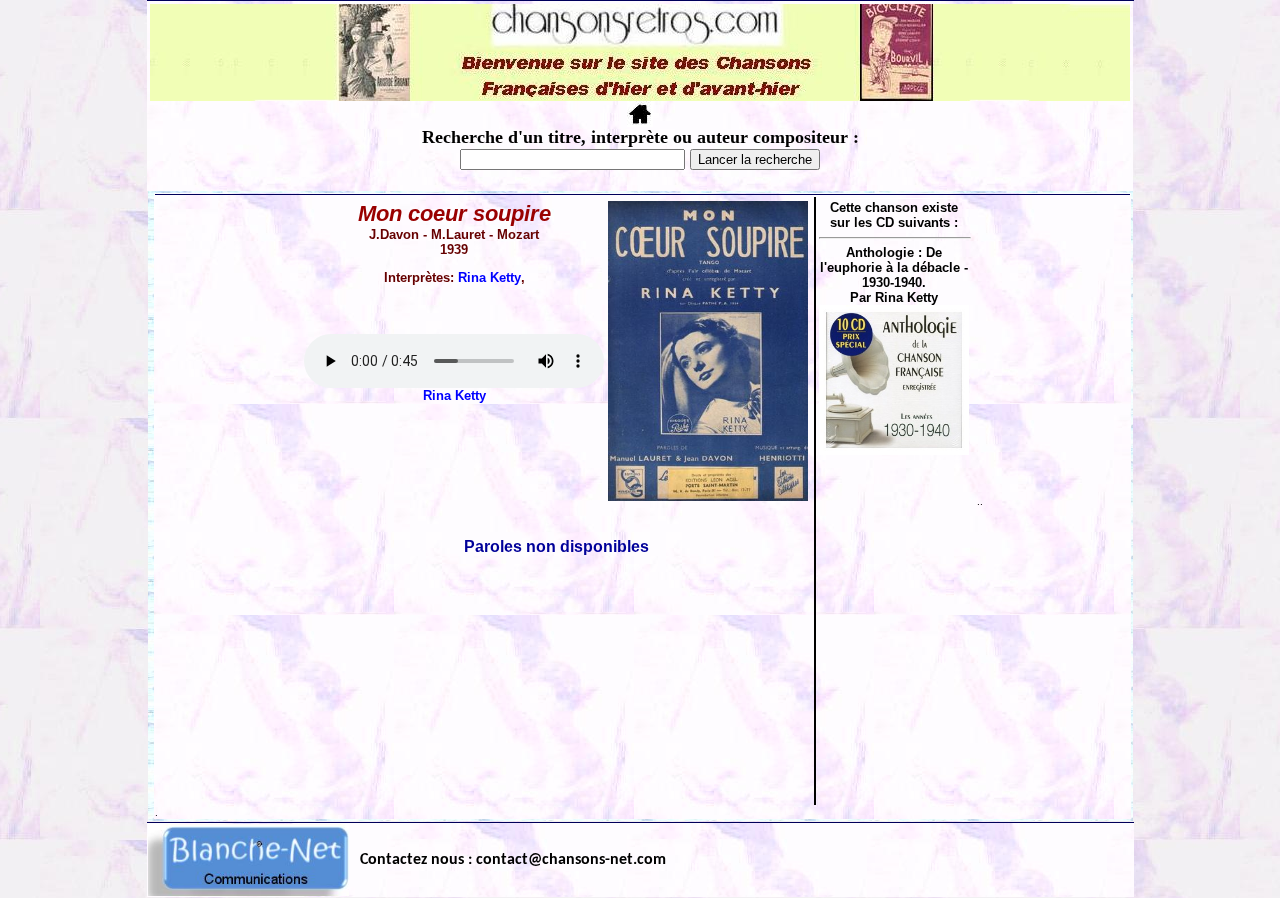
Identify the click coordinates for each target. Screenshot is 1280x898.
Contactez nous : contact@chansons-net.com (513, 860)
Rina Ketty (489, 277)
